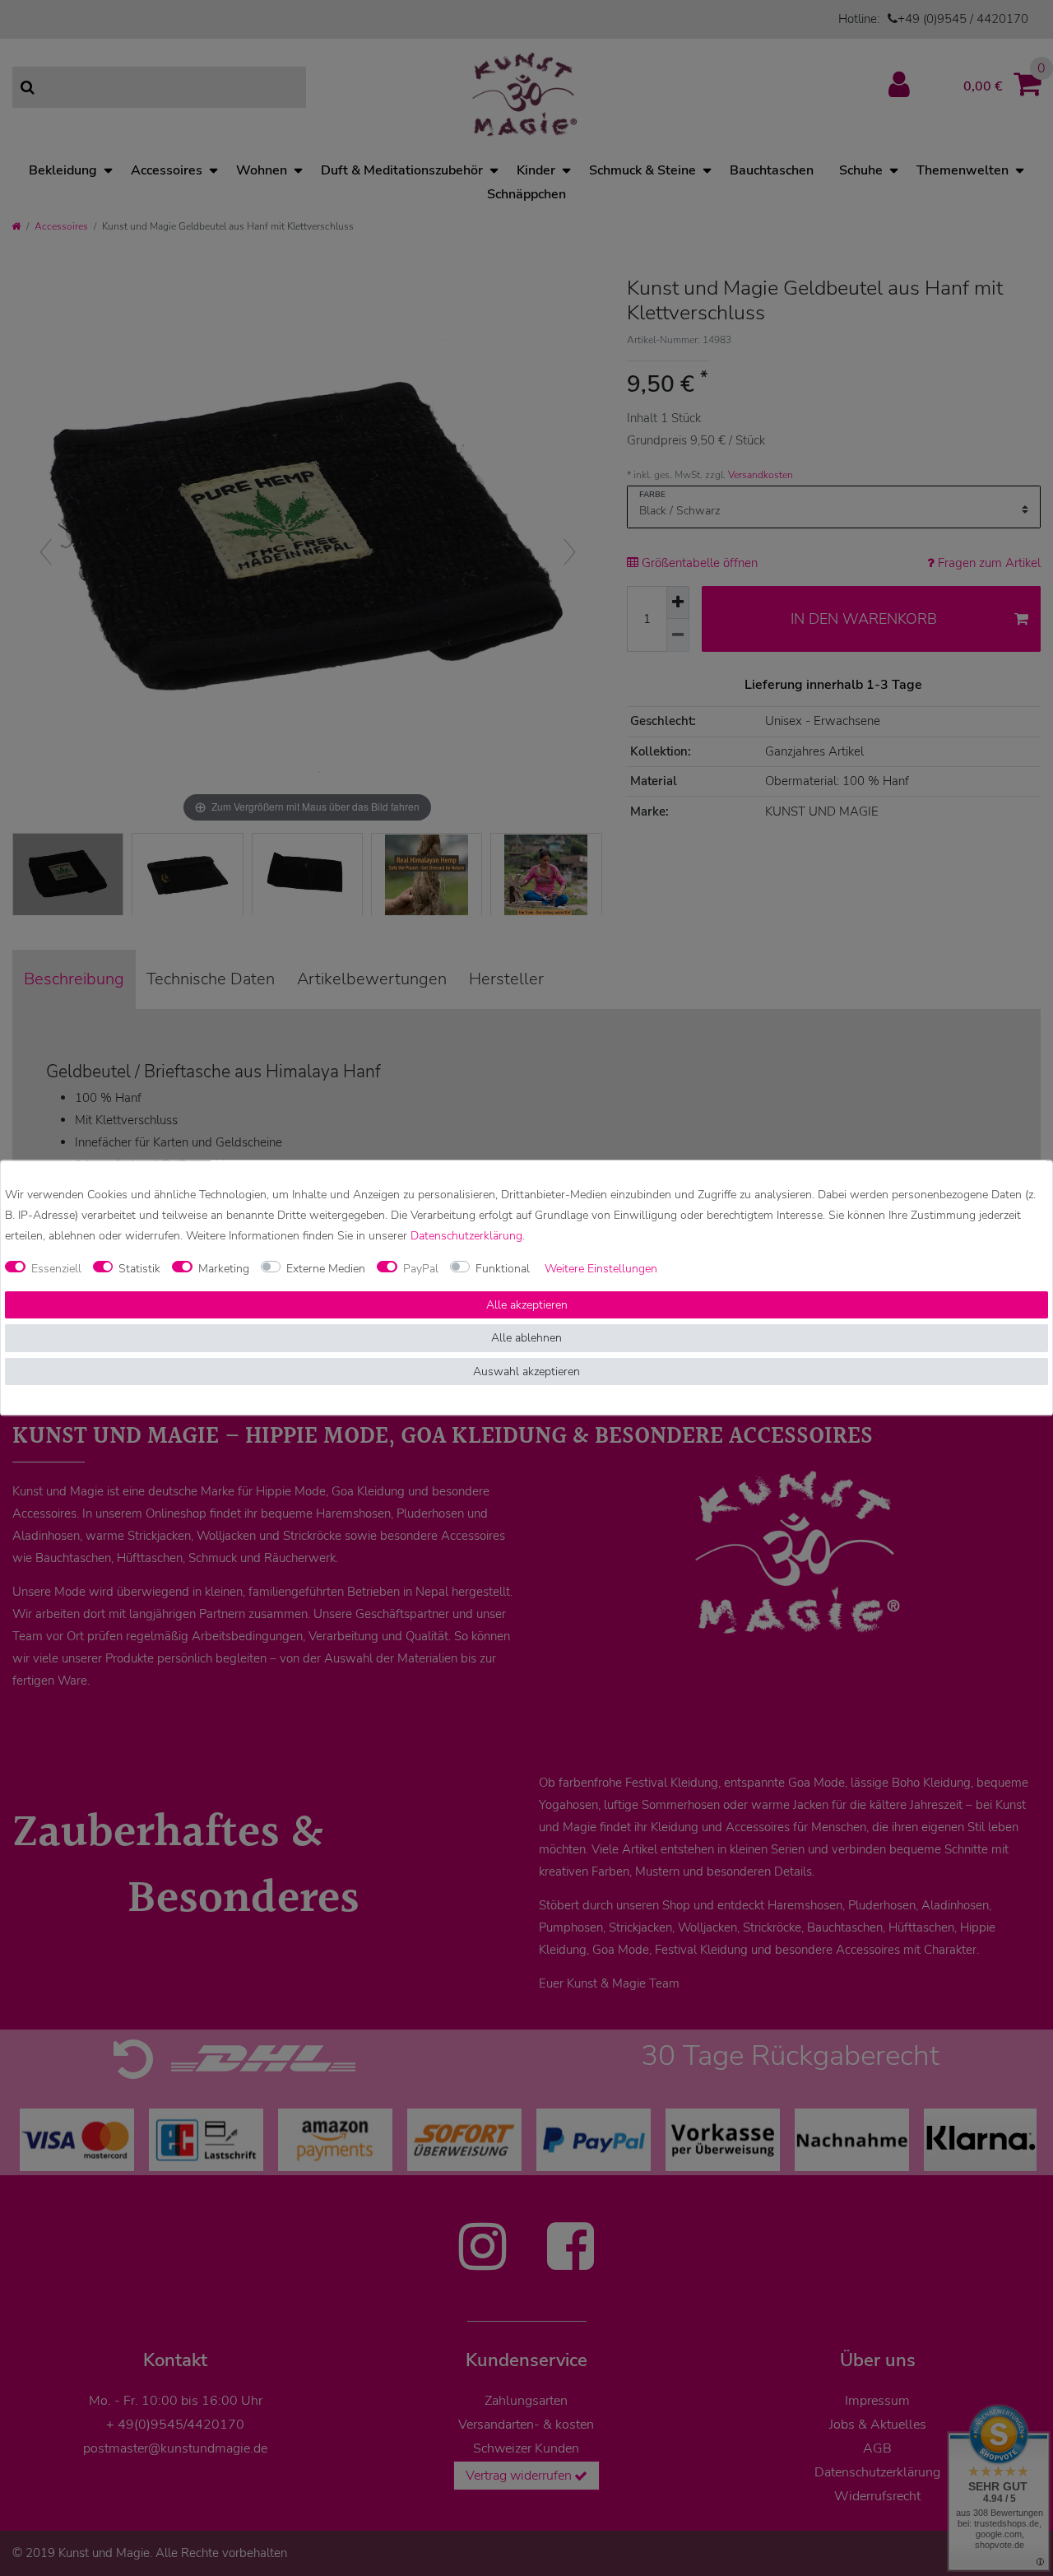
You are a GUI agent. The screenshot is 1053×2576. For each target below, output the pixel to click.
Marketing (224, 1269)
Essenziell (56, 1269)
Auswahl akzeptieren (526, 1372)
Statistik (139, 1269)
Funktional (503, 1269)
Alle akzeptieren (527, 1305)
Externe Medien (326, 1269)
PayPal (421, 1269)
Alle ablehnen (526, 1339)
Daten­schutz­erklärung (466, 1237)
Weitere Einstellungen (601, 1269)
